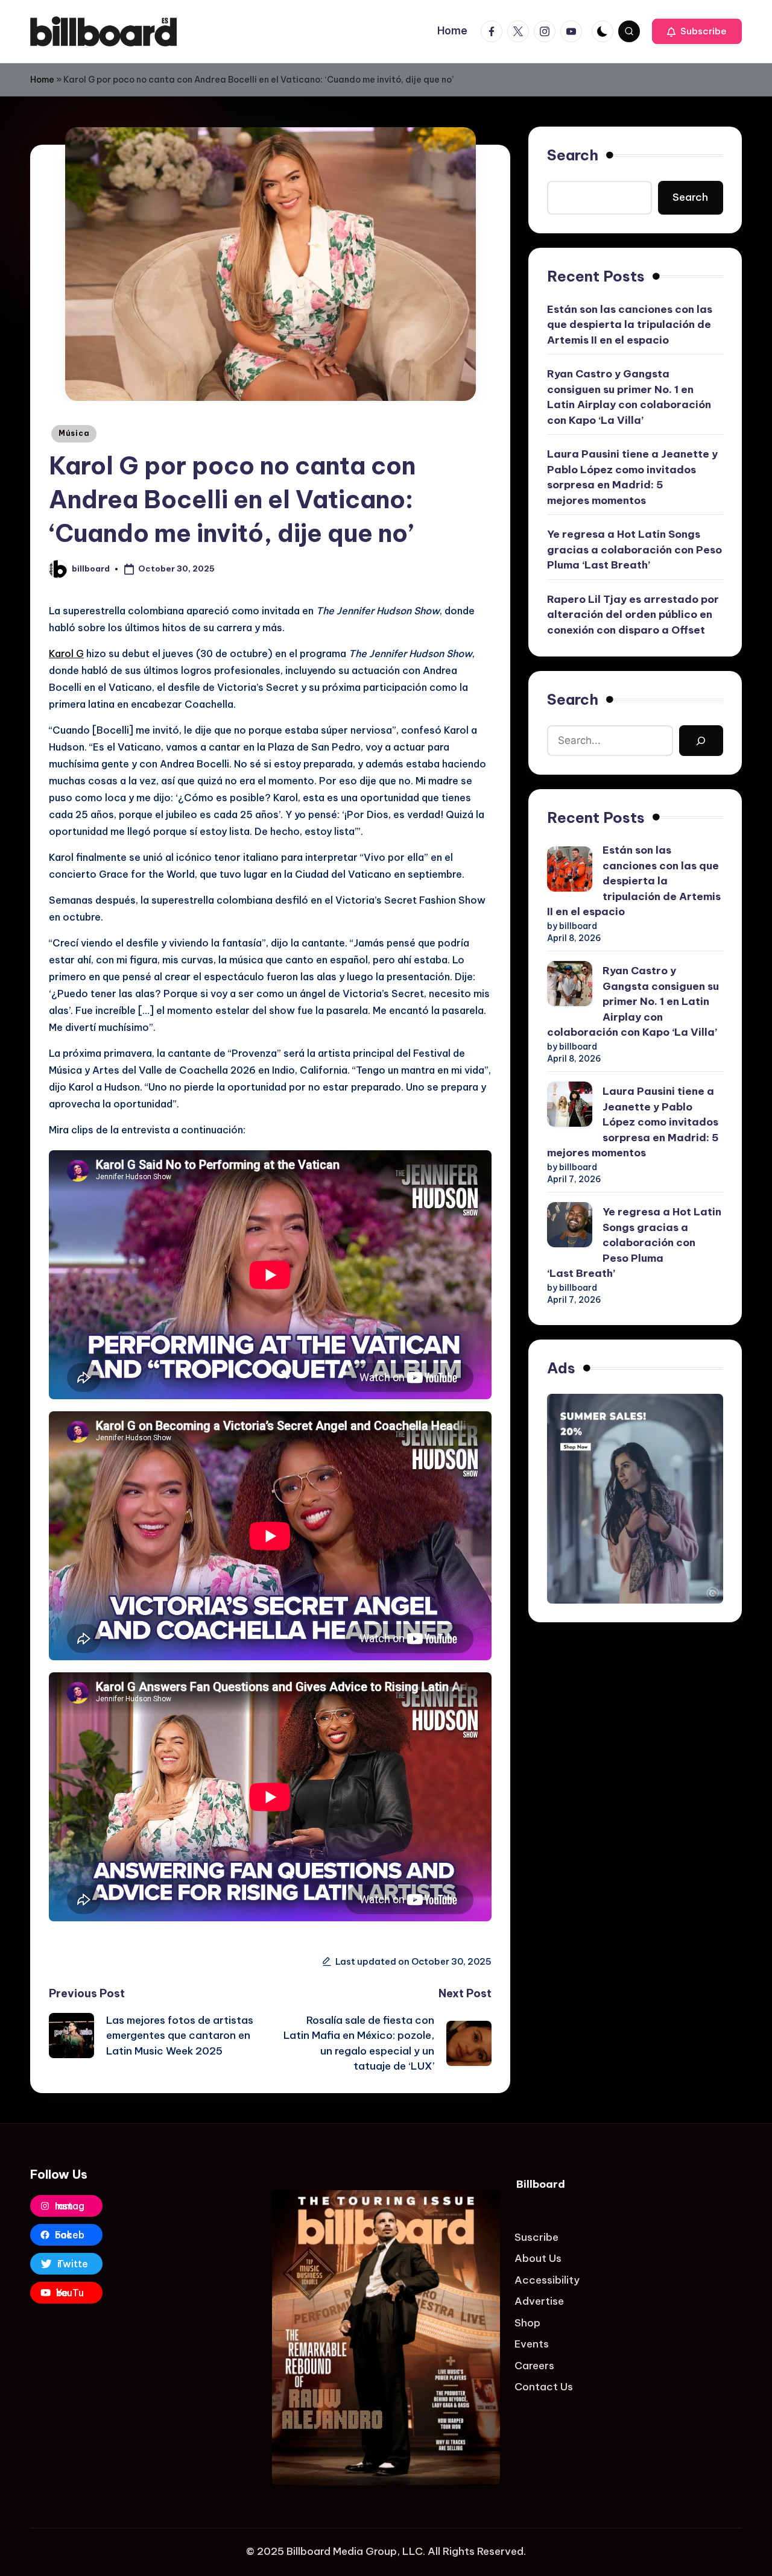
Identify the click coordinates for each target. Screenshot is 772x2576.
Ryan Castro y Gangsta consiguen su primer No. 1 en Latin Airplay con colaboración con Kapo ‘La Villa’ (629, 398)
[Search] (701, 741)
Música (74, 433)
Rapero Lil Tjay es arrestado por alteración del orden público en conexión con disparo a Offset (633, 615)
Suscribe (536, 2237)
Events (532, 2344)
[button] (697, 31)
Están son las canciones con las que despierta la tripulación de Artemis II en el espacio (630, 325)
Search (573, 155)
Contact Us (544, 2387)
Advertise (539, 2301)
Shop (527, 2323)
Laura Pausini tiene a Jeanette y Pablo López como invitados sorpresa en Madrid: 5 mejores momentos (632, 478)
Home (42, 80)
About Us (538, 2258)
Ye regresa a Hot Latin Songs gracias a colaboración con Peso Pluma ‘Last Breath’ (634, 550)
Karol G (66, 653)
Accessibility (547, 2280)
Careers (534, 2366)
